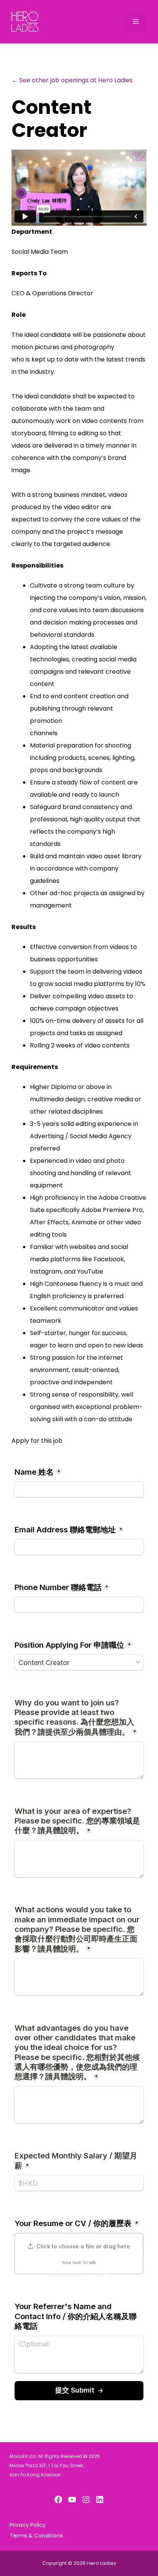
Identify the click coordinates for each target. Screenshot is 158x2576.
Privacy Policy (28, 2525)
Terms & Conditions (36, 2536)
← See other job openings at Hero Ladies (72, 80)
